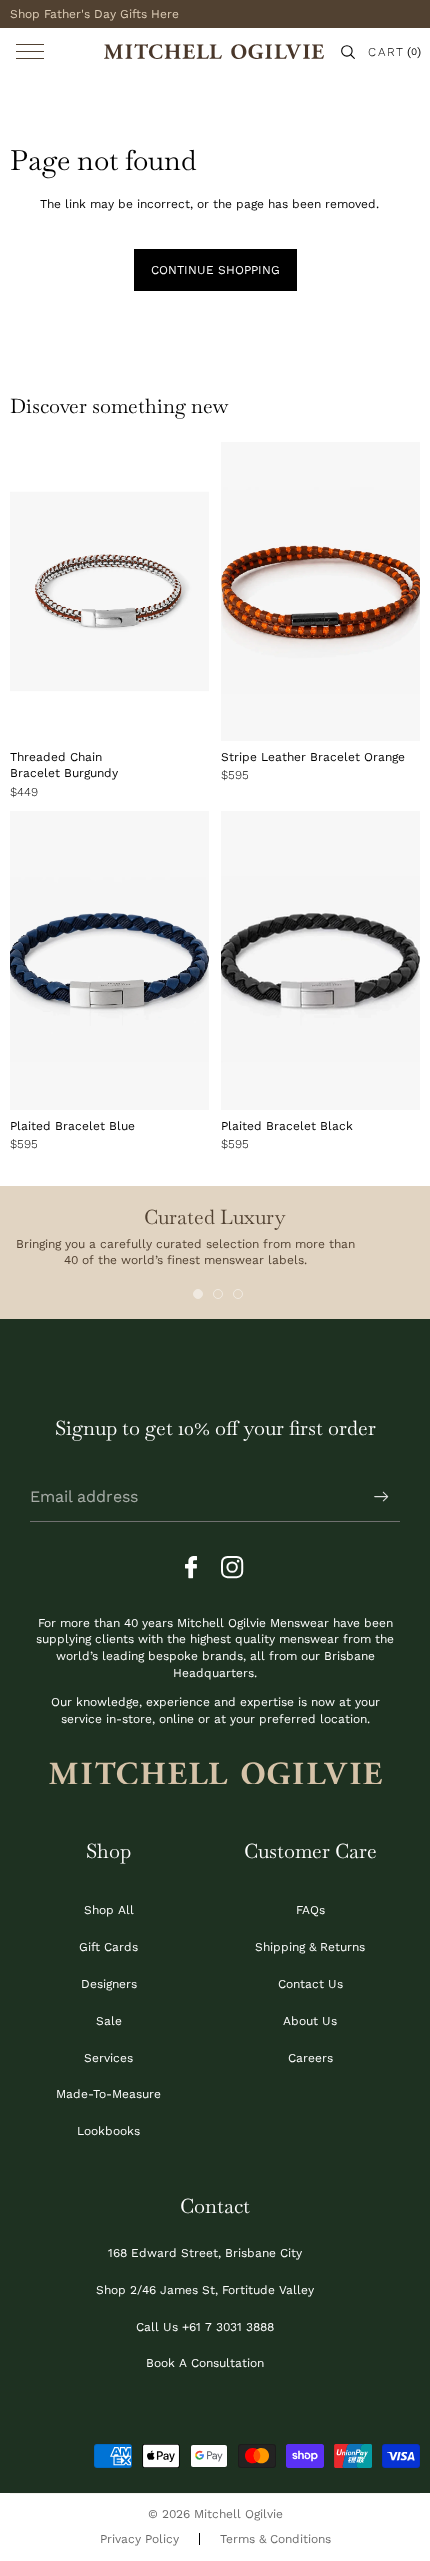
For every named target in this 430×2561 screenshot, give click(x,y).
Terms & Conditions (275, 2539)
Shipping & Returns (310, 1947)
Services (108, 2058)
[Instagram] (233, 1568)
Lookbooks (108, 2131)
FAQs (310, 1910)
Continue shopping (215, 270)
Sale (109, 2021)
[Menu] (30, 51)
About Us (310, 2021)
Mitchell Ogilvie (238, 2514)
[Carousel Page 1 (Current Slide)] (198, 1294)
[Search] (348, 52)
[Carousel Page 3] (238, 1294)
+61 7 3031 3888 (228, 2327)
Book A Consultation (205, 2363)
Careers (310, 2058)
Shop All (109, 1910)
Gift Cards (108, 1947)
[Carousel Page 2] (218, 1294)
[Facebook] (197, 1568)
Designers (109, 1984)
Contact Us (310, 1984)
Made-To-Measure (108, 2094)
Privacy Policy (139, 2539)
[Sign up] (381, 1497)
